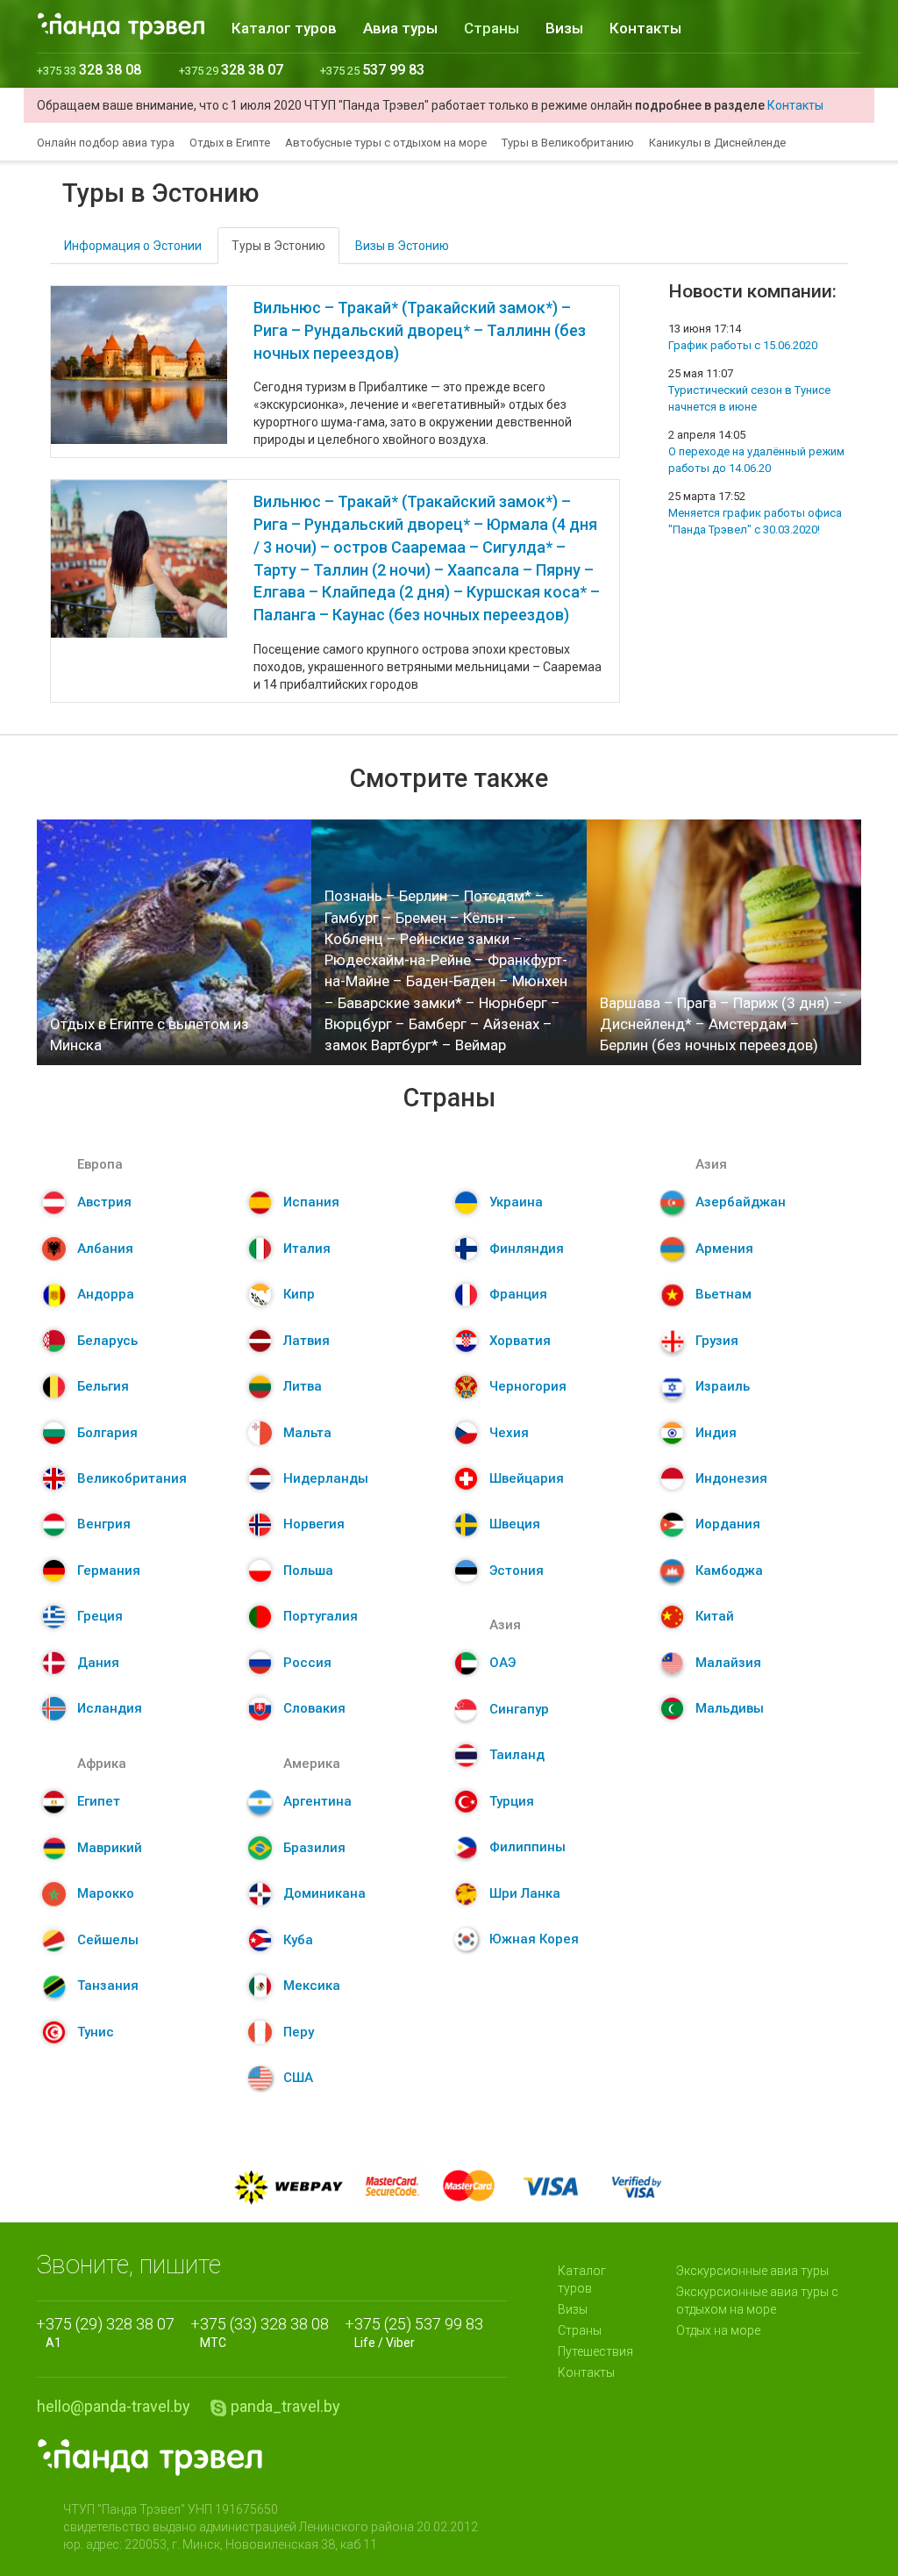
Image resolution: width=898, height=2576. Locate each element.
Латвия (306, 1341)
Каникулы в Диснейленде (717, 143)
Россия (307, 1663)
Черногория (528, 1386)
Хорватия (520, 1341)
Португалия (321, 1616)
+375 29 (231, 71)
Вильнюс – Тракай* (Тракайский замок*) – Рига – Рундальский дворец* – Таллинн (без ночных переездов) (420, 330)
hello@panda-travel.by (114, 2406)
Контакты (645, 28)
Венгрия (104, 1524)
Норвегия (314, 1524)
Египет (99, 1801)
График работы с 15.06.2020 (743, 345)
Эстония (517, 1571)
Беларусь (107, 1341)
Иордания (728, 1524)
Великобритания (132, 1478)
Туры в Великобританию (568, 143)
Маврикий (110, 1848)
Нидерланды (326, 1478)
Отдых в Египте (230, 143)
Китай (715, 1616)
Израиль (723, 1386)
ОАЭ (502, 1663)
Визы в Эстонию (402, 246)
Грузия (717, 1341)
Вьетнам (723, 1294)
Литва (303, 1386)
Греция (100, 1616)
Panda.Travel (150, 2458)
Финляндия (527, 1249)
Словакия (314, 1708)
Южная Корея (534, 1939)
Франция (518, 1294)
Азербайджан (741, 1202)
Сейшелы (108, 1940)
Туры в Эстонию (278, 246)
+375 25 (372, 71)
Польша (308, 1571)
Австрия (104, 1202)
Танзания (108, 1986)
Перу (299, 2032)
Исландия (110, 1708)
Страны (492, 28)
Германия (109, 1571)
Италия (307, 1249)
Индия (716, 1433)
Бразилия (314, 1848)
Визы (564, 28)
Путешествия (595, 2351)
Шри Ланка (525, 1893)
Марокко (106, 1893)
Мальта (307, 1433)
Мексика (312, 1986)
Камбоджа (729, 1571)
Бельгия (103, 1386)
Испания (311, 1202)
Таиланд (517, 1755)
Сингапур (519, 1709)
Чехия (509, 1433)
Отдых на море (718, 2330)
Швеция (515, 1524)
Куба (298, 1940)
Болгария (107, 1433)
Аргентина (317, 1801)
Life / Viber (419, 2332)
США (298, 2078)
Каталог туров (284, 28)
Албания (105, 1249)
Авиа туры (400, 28)
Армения (724, 1249)
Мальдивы (730, 1708)
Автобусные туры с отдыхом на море (386, 143)
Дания (98, 1663)
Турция (512, 1801)
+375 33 (89, 71)
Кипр (299, 1294)
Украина (516, 1202)
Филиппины (527, 1847)
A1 (110, 2332)
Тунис (96, 2032)
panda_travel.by (285, 2406)
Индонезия (731, 1478)
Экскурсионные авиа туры (752, 2271)
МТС (264, 2332)
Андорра (106, 1294)
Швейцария (527, 1478)
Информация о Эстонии (133, 246)
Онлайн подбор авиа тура (106, 143)
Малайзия (728, 1663)
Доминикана (324, 1893)
